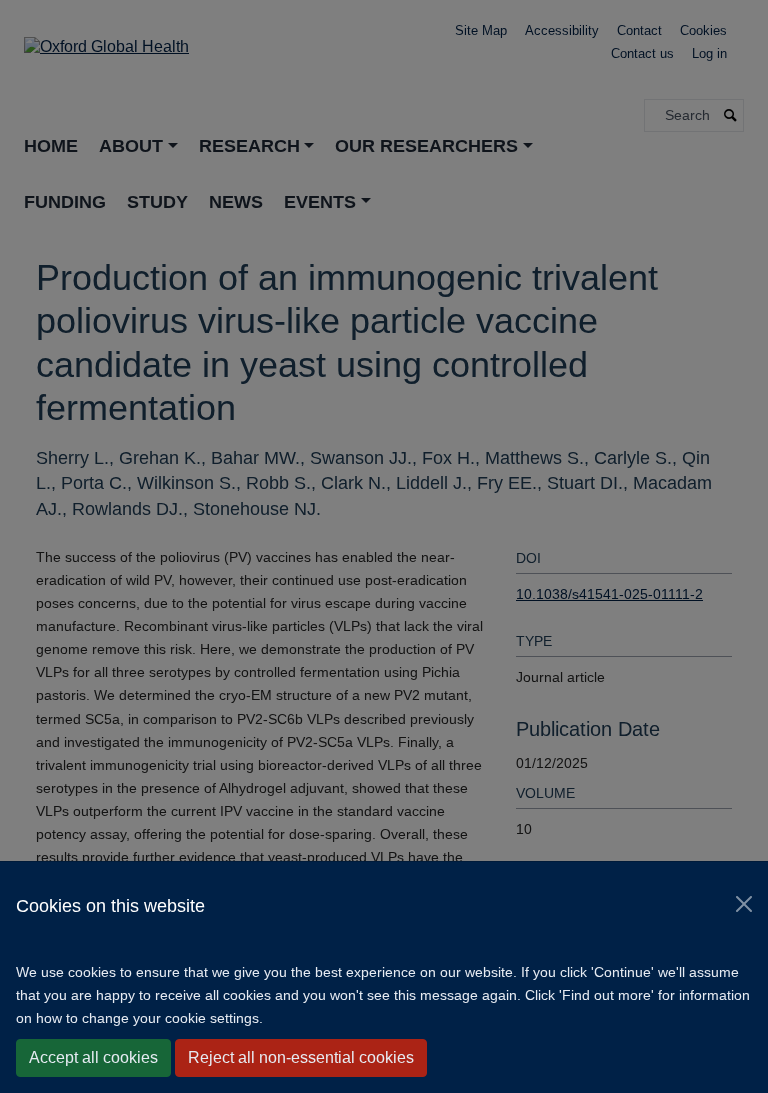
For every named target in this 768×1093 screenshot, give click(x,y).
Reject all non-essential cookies (301, 1057)
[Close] (744, 904)
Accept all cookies (93, 1057)
